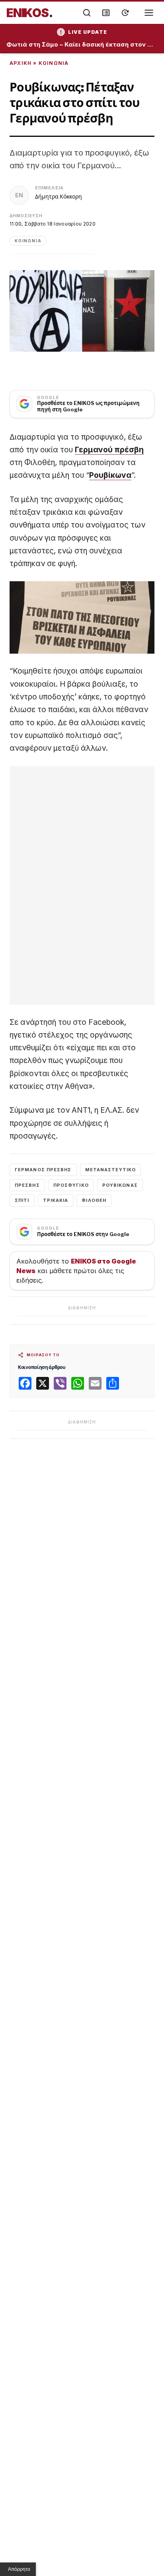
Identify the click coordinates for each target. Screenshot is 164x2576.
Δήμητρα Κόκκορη (59, 196)
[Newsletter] (106, 13)
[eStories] (125, 13)
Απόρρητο (19, 2569)
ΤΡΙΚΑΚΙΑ (56, 1200)
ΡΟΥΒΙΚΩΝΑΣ (120, 1185)
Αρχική (20, 63)
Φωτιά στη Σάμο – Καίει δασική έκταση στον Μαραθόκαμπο (82, 45)
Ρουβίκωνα (110, 475)
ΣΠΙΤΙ (22, 1200)
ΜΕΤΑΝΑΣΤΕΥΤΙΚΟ (110, 1170)
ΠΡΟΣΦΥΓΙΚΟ (71, 1185)
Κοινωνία (54, 63)
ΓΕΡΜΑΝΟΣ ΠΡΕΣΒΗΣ (43, 1170)
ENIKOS (30, 13)
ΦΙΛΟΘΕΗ (94, 1200)
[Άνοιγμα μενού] (149, 13)
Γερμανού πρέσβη (109, 450)
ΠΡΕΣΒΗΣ (27, 1185)
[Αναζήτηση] (87, 13)
